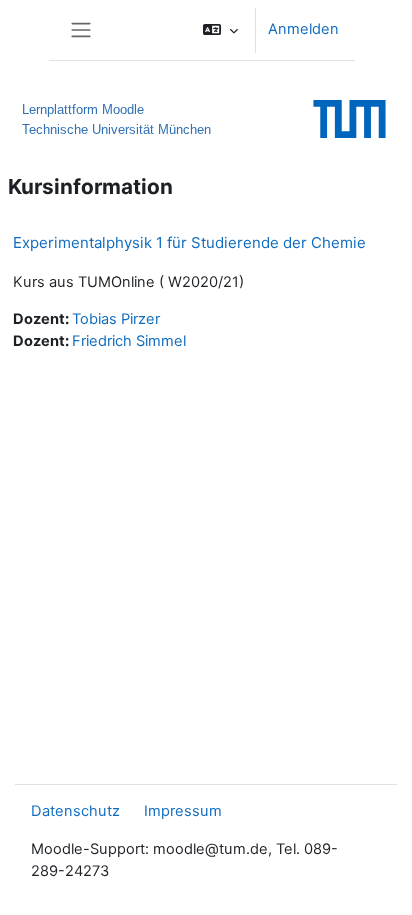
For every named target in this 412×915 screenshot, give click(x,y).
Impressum (183, 811)
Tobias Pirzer (116, 319)
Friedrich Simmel (129, 341)
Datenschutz (75, 811)
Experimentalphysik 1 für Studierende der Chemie (189, 242)
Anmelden (303, 29)
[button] (220, 30)
